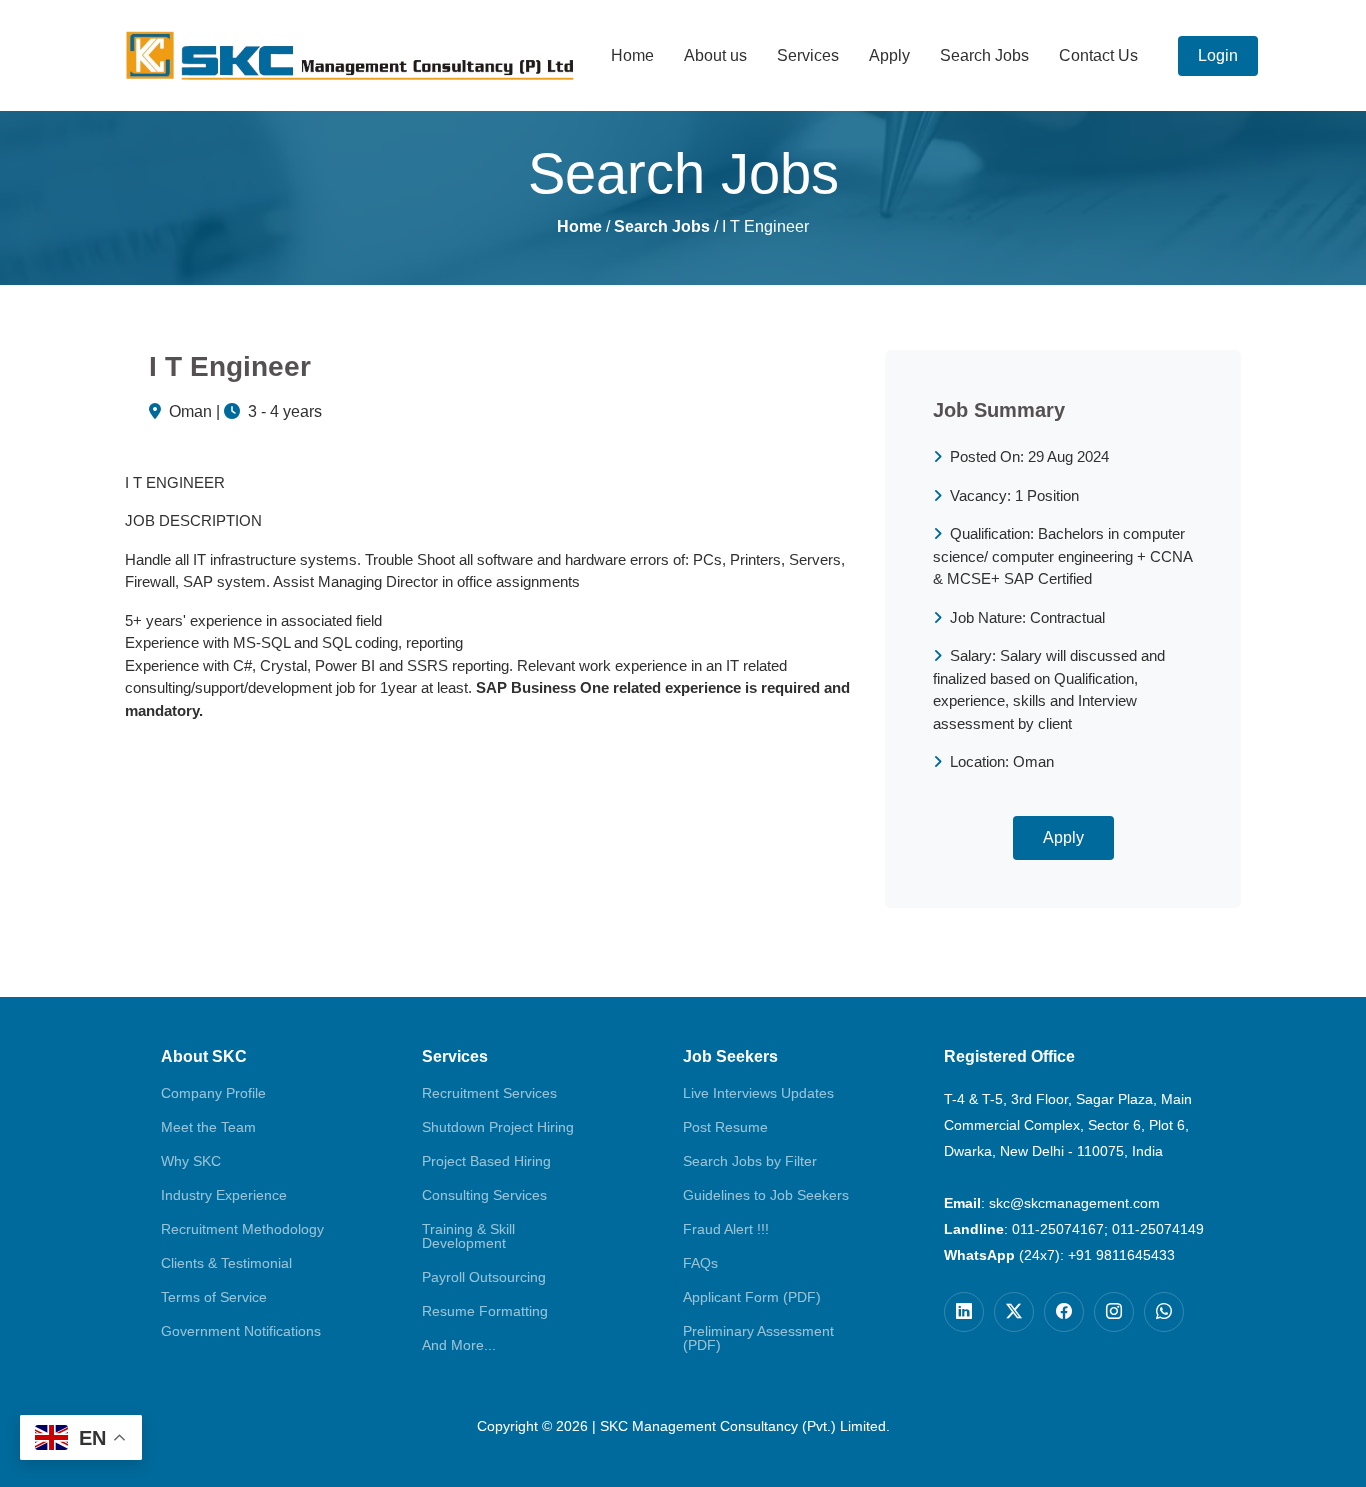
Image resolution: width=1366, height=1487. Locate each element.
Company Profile (213, 1093)
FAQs (700, 1263)
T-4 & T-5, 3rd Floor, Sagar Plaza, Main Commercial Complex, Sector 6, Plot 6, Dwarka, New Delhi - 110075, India (1068, 1125)
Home (632, 55)
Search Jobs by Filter (750, 1161)
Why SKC (191, 1161)
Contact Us (1098, 55)
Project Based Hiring (486, 1161)
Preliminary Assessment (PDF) (758, 1338)
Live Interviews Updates (758, 1093)
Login (1218, 55)
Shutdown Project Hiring (498, 1127)
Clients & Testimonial (226, 1263)
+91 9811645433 (1121, 1255)
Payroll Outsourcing (484, 1277)
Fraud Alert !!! (726, 1229)
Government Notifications (241, 1331)
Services (808, 55)
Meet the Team (208, 1127)
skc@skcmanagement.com (1074, 1203)
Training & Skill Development (468, 1236)
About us (715, 55)
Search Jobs (984, 55)
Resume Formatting (485, 1311)
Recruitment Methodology (242, 1229)
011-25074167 (1058, 1229)
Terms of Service (214, 1297)
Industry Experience (224, 1195)
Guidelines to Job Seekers (766, 1195)
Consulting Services (484, 1195)
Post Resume (725, 1127)
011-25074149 (1158, 1229)
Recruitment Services (489, 1093)
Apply (889, 55)
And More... (459, 1345)
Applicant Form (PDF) (752, 1297)
